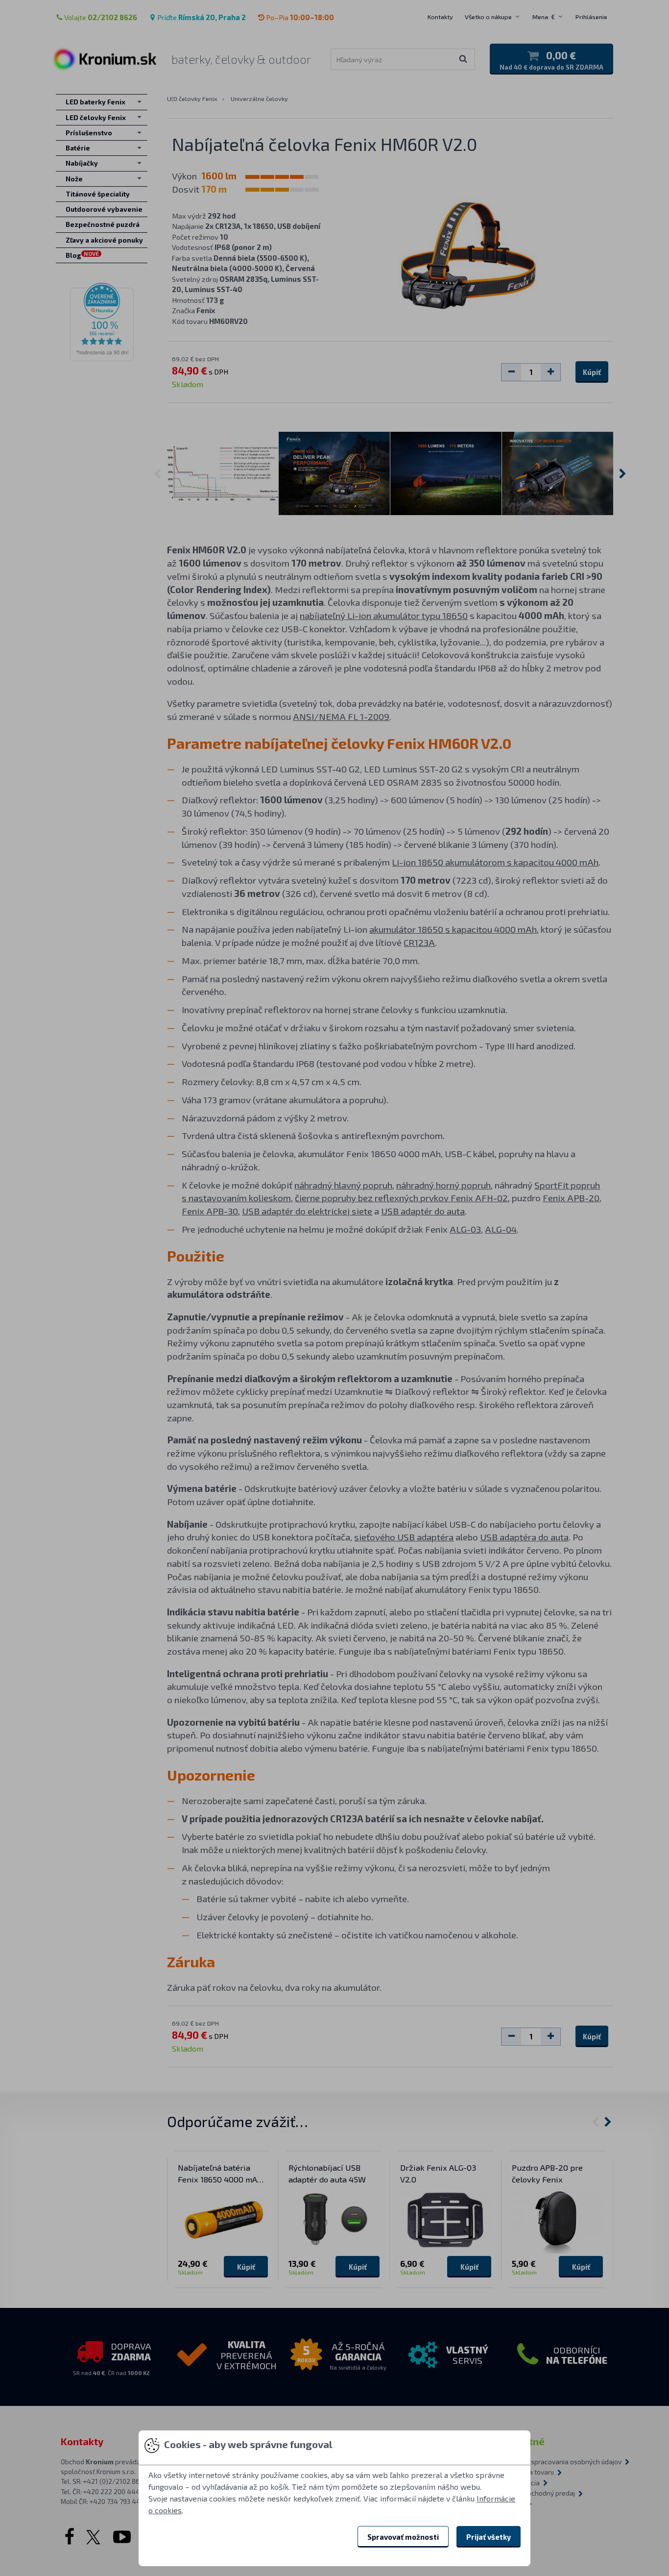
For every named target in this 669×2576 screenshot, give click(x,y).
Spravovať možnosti (403, 2537)
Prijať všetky (489, 2537)
